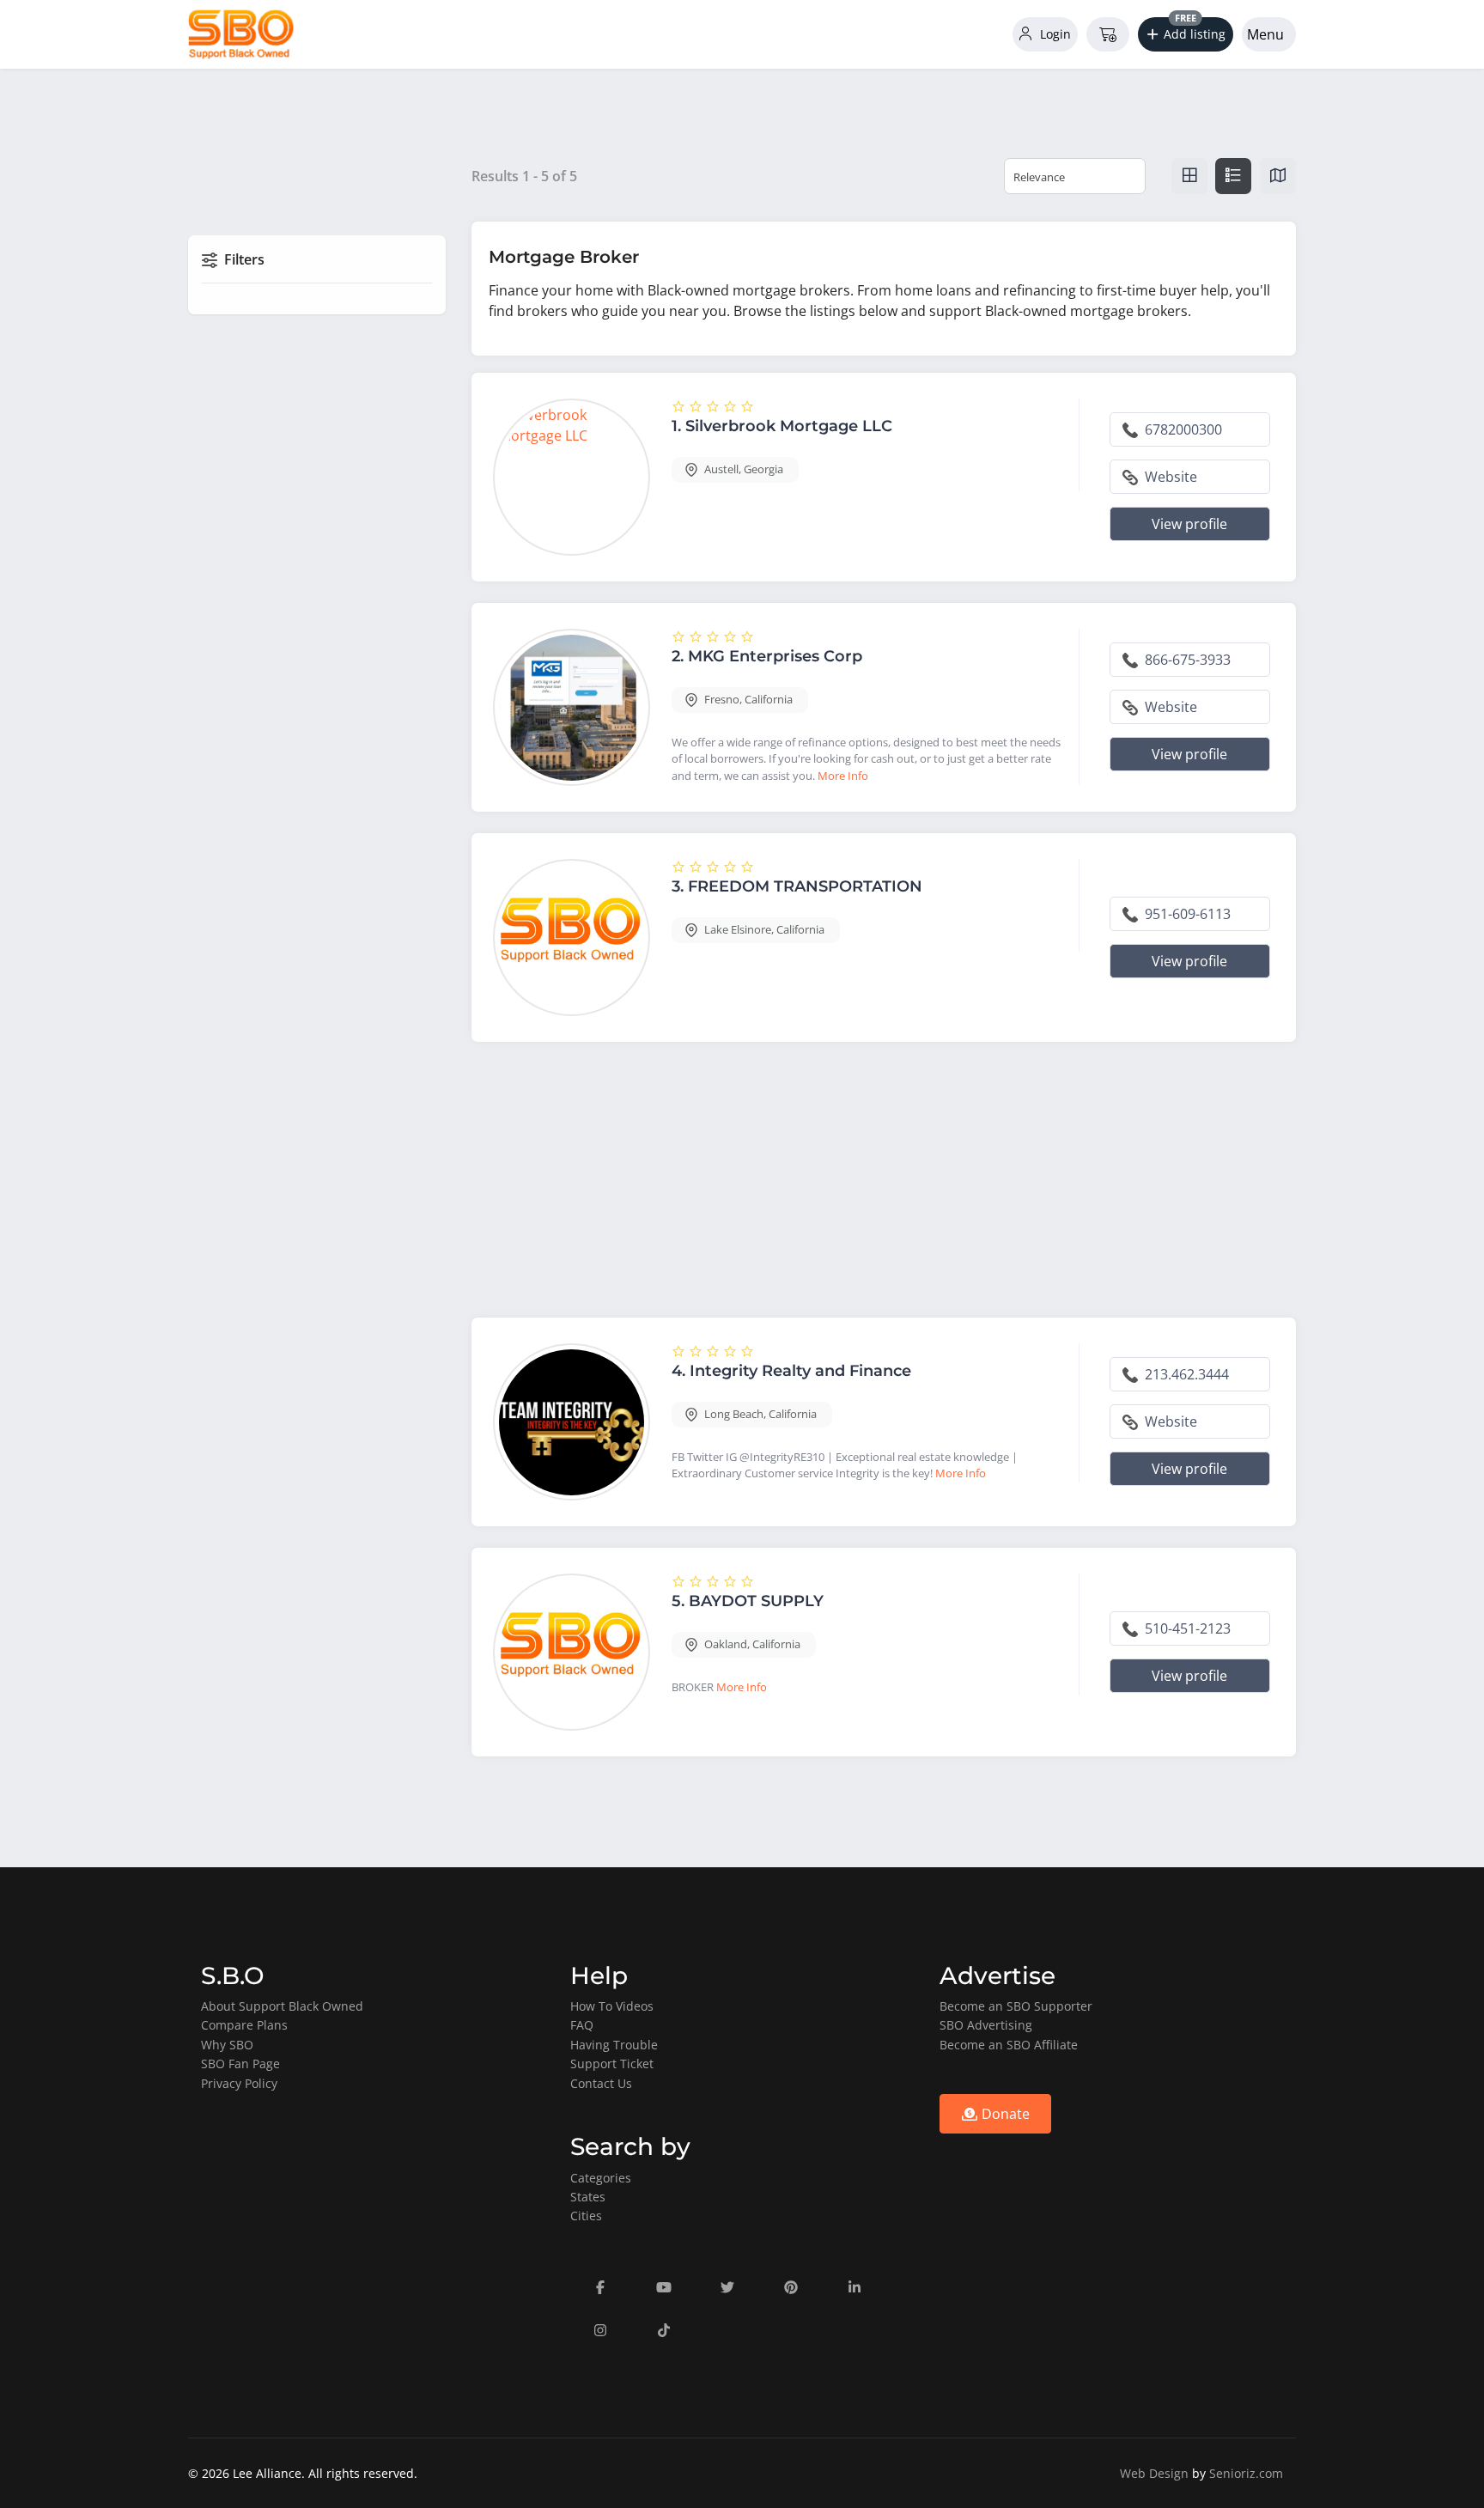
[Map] (1278, 176)
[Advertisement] (884, 1184)
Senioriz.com (1246, 2473)
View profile (1189, 524)
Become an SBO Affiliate (1009, 2045)
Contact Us (601, 2083)
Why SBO (227, 2045)
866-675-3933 (1186, 660)
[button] (1186, 34)
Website (1169, 477)
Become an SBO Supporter (1016, 2006)
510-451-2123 (1186, 1628)
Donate (1004, 2114)
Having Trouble (614, 2045)
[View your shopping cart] (1108, 34)
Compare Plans (244, 2025)
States (588, 2197)
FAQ (582, 2025)
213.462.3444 (1185, 1374)
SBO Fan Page (240, 2064)
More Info (843, 776)
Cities (586, 2216)
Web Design (1154, 2473)
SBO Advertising (986, 2025)
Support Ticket (612, 2064)
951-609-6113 (1186, 914)
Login (1054, 34)
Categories (601, 2178)
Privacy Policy (239, 2083)
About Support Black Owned (282, 2006)
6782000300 (1182, 429)
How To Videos (612, 2006)
